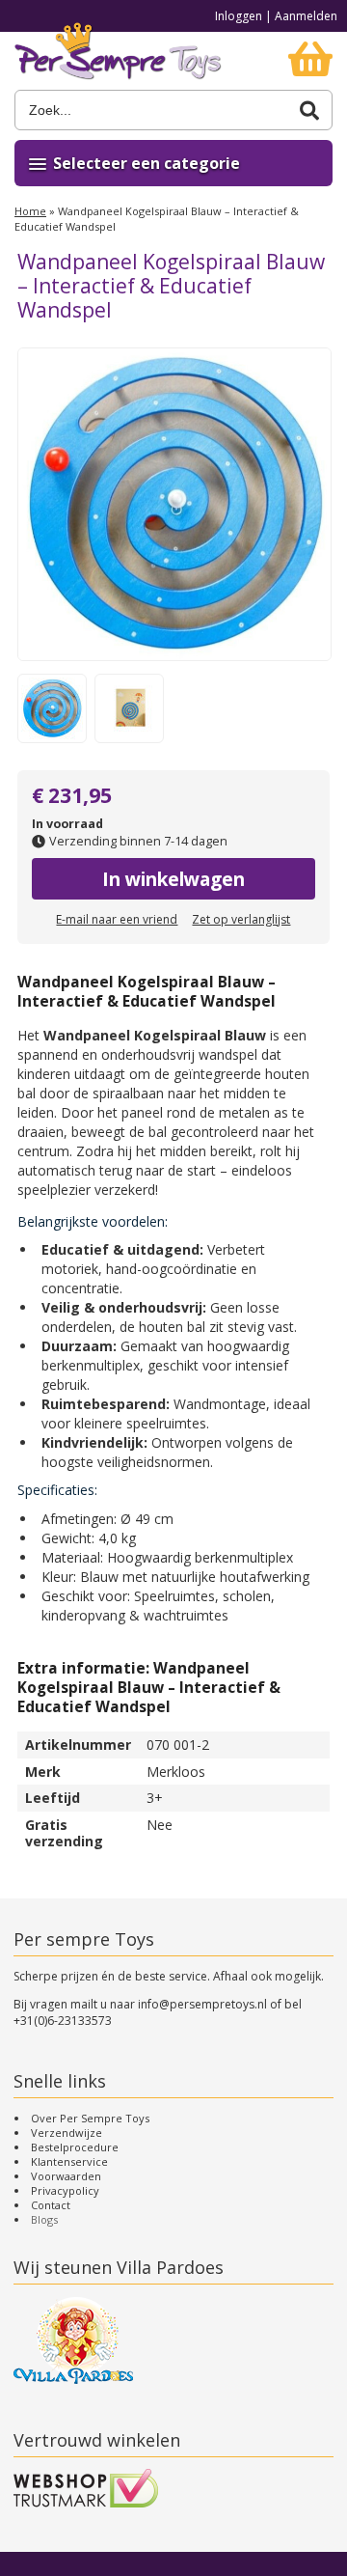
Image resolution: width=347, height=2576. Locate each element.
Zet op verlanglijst (241, 919)
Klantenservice (69, 2161)
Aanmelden (306, 16)
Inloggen (239, 16)
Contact (51, 2205)
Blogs (44, 2219)
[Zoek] (309, 111)
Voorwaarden (66, 2176)
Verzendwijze (67, 2133)
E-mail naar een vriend (117, 919)
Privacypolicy (65, 2190)
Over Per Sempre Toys (90, 2118)
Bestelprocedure (75, 2147)
